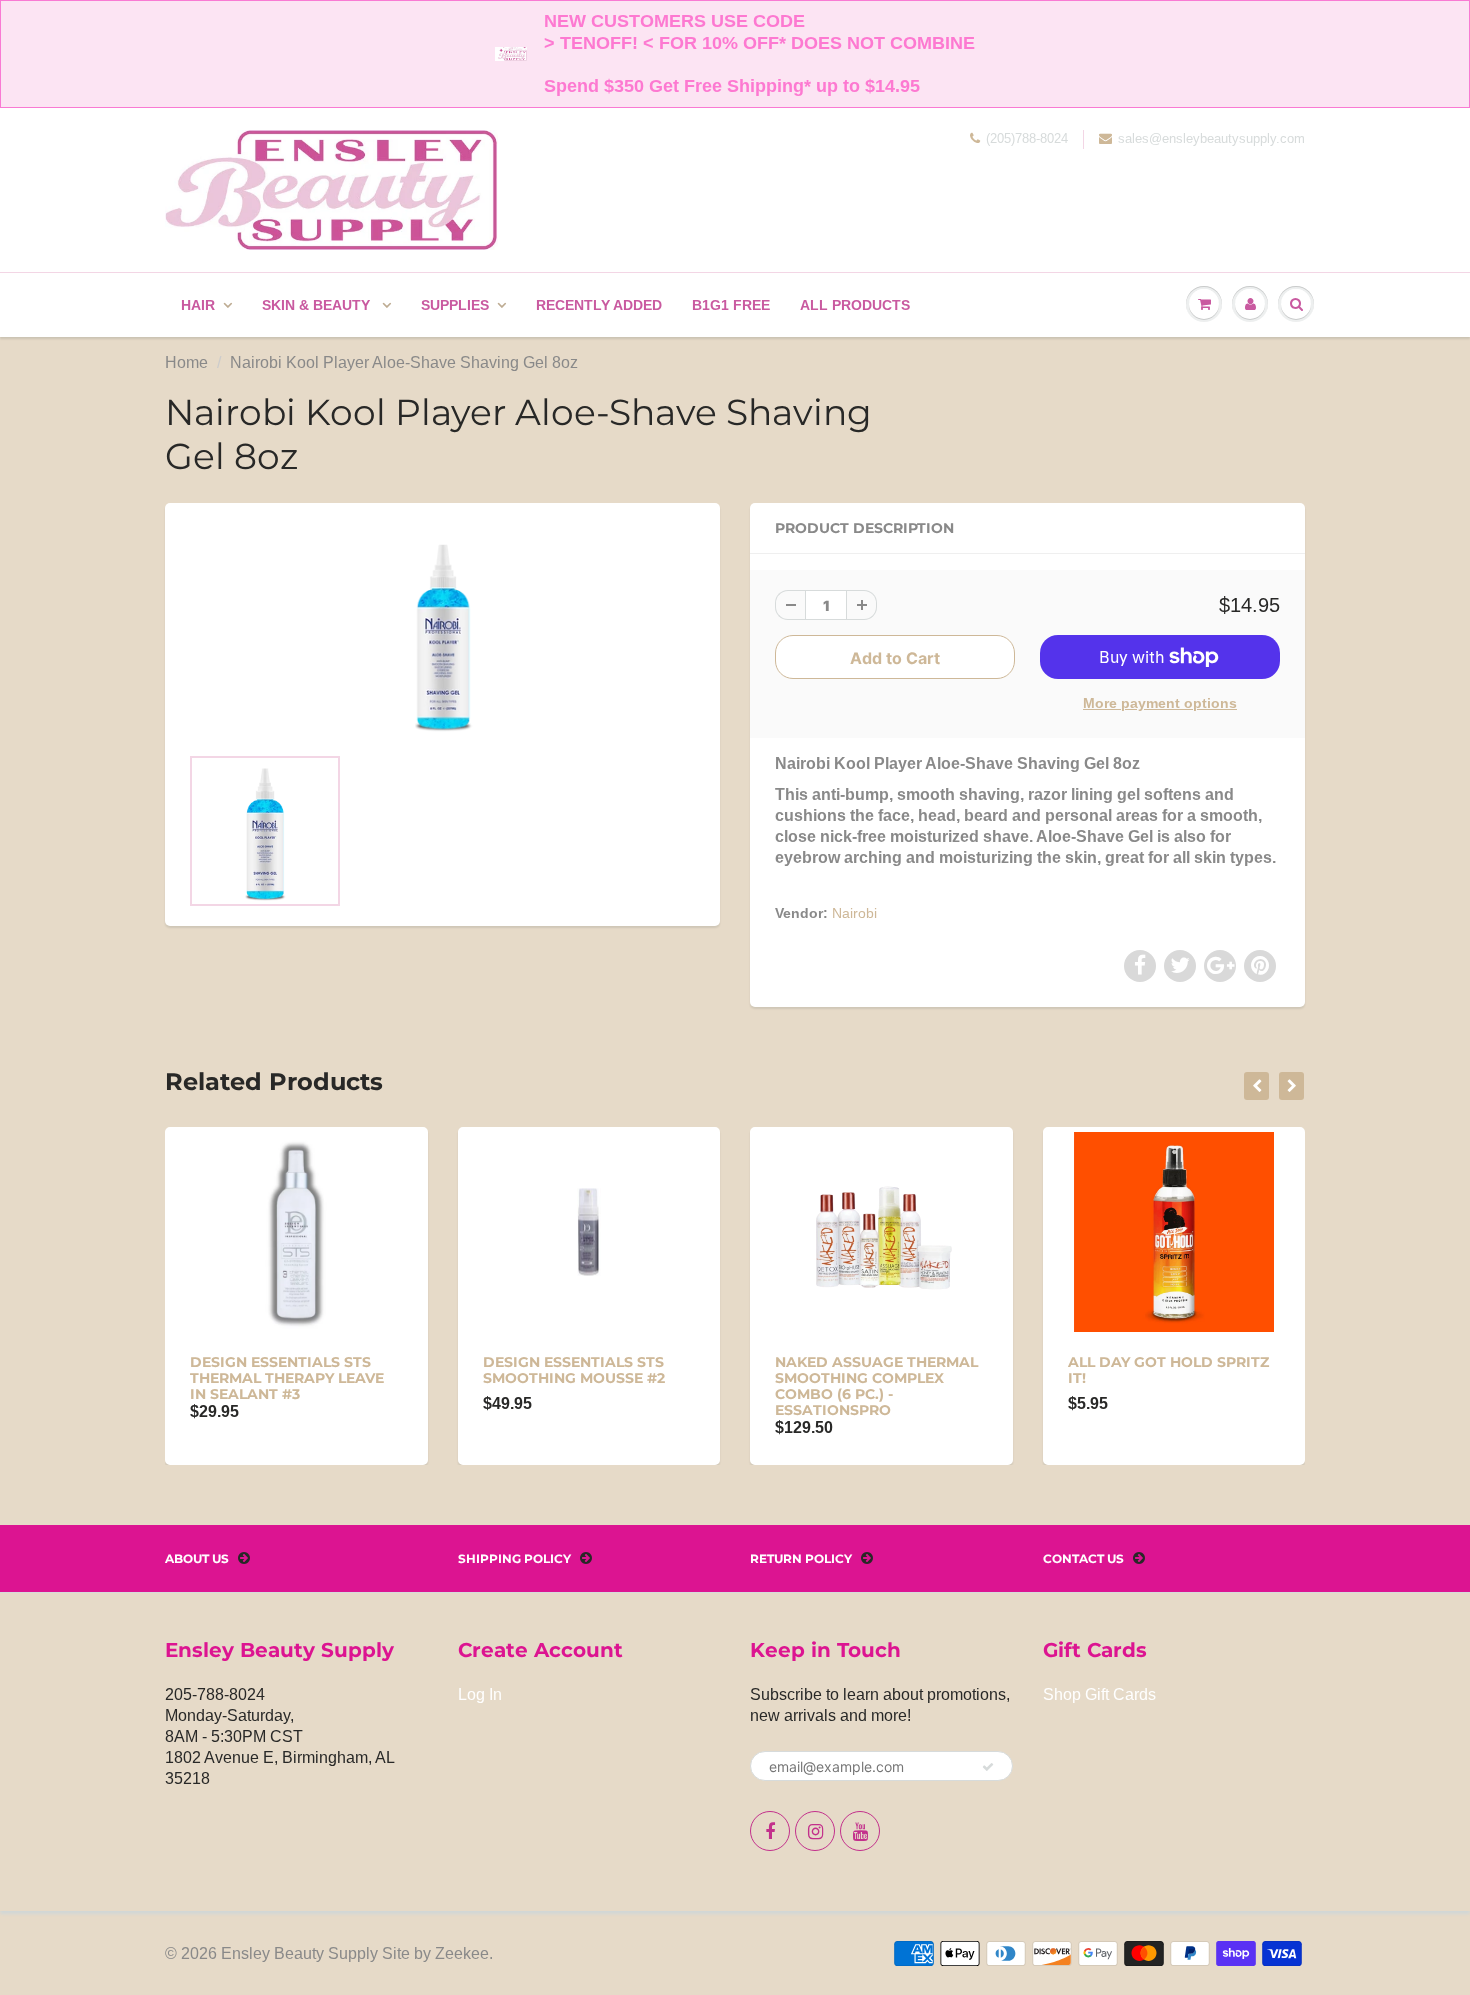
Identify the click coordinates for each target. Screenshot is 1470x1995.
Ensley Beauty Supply (299, 1953)
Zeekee (462, 1953)
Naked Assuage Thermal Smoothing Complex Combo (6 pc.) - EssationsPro (876, 1386)
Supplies (455, 305)
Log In (480, 1694)
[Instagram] (815, 1831)
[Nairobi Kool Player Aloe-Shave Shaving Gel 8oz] (442, 633)
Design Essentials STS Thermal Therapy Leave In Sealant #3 (287, 1378)
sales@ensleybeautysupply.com (1211, 138)
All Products (855, 305)
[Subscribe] (988, 1767)
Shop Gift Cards (1099, 1694)
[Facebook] (770, 1831)
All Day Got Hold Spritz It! (1168, 1370)
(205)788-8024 (1027, 138)
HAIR (198, 305)
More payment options (1160, 703)
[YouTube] (860, 1831)
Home (186, 362)
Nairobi (854, 913)
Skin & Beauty (318, 305)
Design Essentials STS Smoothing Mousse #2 (574, 1370)
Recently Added (599, 305)
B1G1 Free (731, 305)
